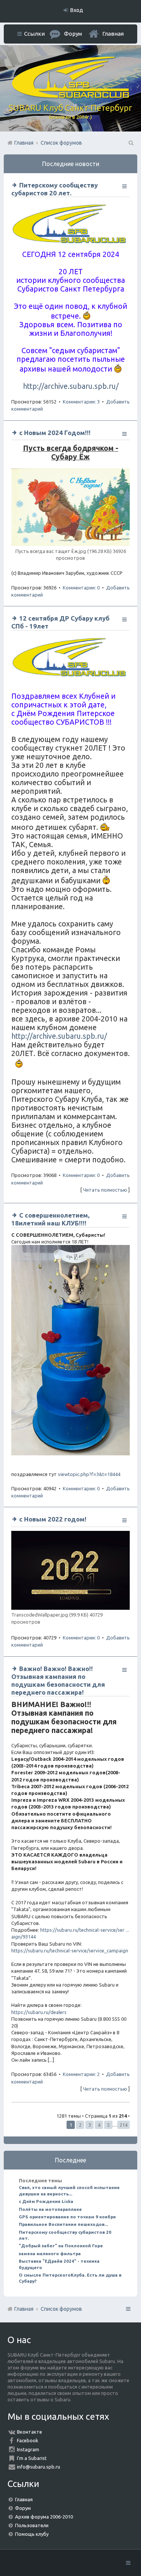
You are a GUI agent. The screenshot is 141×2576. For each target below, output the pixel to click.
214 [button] (124, 2125)
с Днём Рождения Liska (46, 2201)
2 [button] (80, 2125)
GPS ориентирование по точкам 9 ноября (67, 2217)
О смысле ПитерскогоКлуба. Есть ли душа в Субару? (70, 2278)
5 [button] (108, 2125)
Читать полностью (105, 1190)
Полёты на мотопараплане (50, 2209)
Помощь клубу (32, 2534)
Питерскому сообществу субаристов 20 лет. (65, 2235)
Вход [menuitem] (77, 10)
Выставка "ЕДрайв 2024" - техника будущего (59, 2264)
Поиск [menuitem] (130, 143)
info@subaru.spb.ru (39, 2467)
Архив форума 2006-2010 (44, 2517)
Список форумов (61, 2309)
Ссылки (34, 34)
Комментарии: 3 (81, 402)
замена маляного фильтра (50, 2253)
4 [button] (99, 2125)
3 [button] (90, 2125)
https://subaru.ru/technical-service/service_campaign (70, 1951)
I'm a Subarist (32, 2458)
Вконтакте (30, 2432)
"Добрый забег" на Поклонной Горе (61, 2246)
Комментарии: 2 (81, 2074)
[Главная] (71, 96)
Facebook (28, 2440)
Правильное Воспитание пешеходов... (63, 2224)
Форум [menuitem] (73, 34)
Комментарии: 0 (81, 588)
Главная (113, 34)
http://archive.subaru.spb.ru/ (71, 386)
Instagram (28, 2449)
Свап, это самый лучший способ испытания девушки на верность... (69, 2190)
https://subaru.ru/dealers (39, 2012)
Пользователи (32, 2525)
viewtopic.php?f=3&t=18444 (89, 1474)
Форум (23, 2508)
